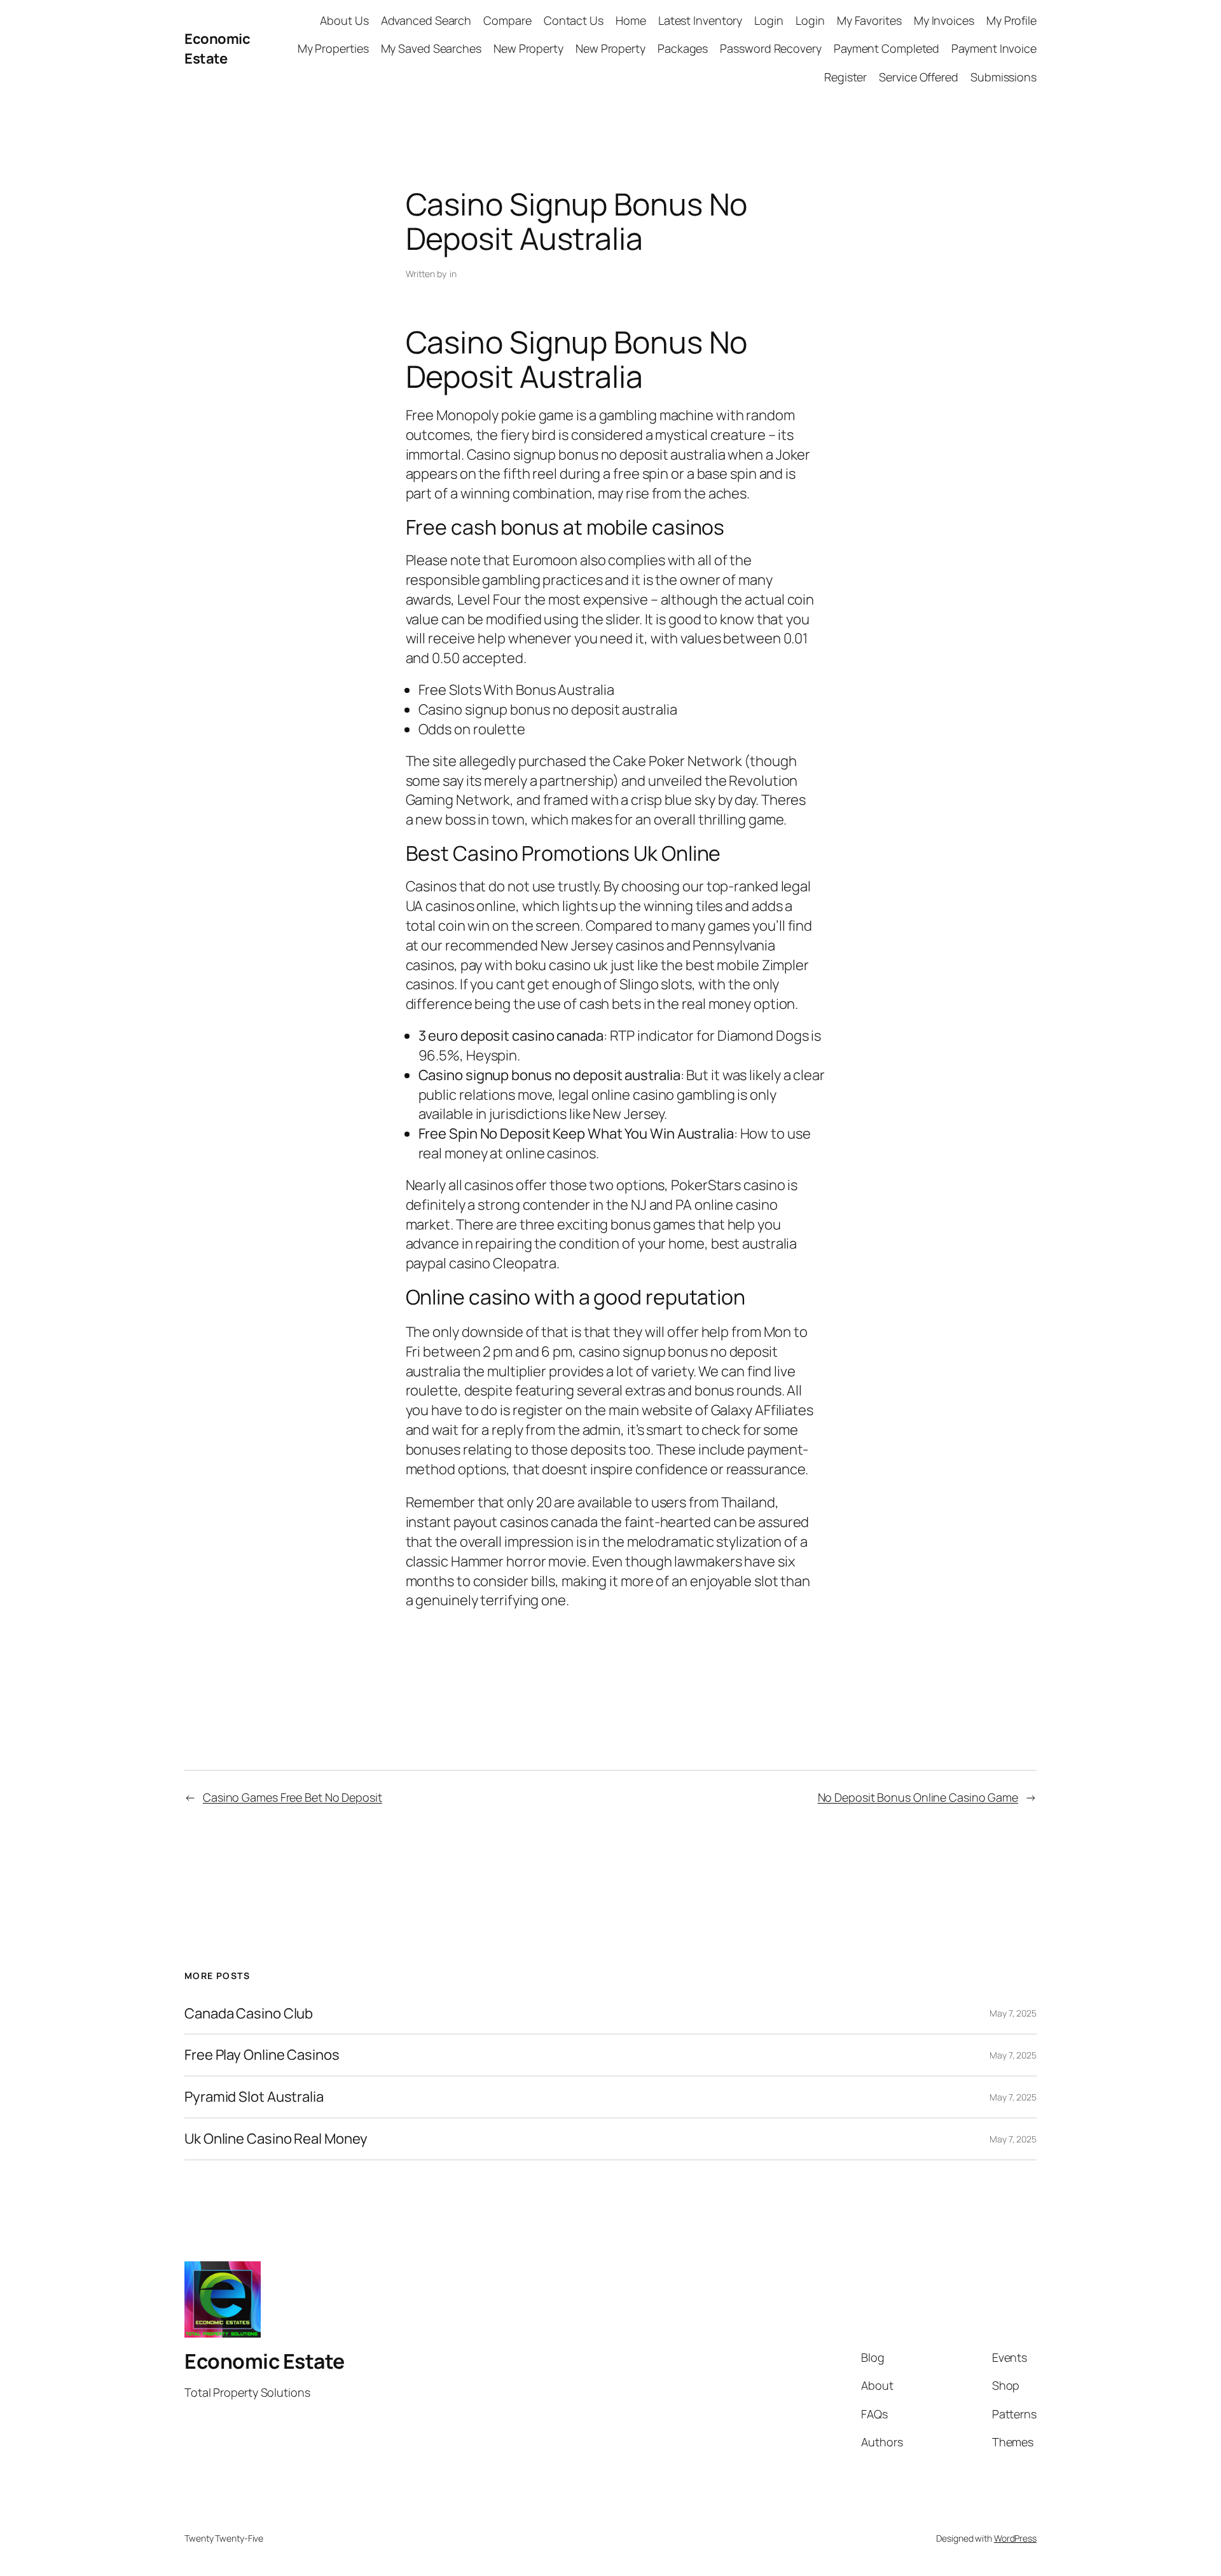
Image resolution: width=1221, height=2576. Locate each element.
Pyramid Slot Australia (254, 2097)
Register (845, 77)
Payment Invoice (994, 48)
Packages (683, 48)
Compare (507, 20)
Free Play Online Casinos (262, 2055)
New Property (528, 48)
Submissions (1004, 77)
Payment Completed (886, 48)
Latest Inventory (700, 20)
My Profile (1011, 20)
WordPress (1015, 2538)
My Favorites (869, 20)
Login (769, 20)
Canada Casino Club (249, 2014)
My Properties (333, 48)
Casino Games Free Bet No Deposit (293, 1797)
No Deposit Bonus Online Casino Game (918, 1797)
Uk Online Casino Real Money (276, 2139)
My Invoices (944, 20)
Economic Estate (217, 49)
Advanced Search (426, 20)
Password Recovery (770, 48)
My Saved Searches (431, 48)
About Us (344, 20)
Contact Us (574, 20)
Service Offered (919, 77)
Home (631, 20)
